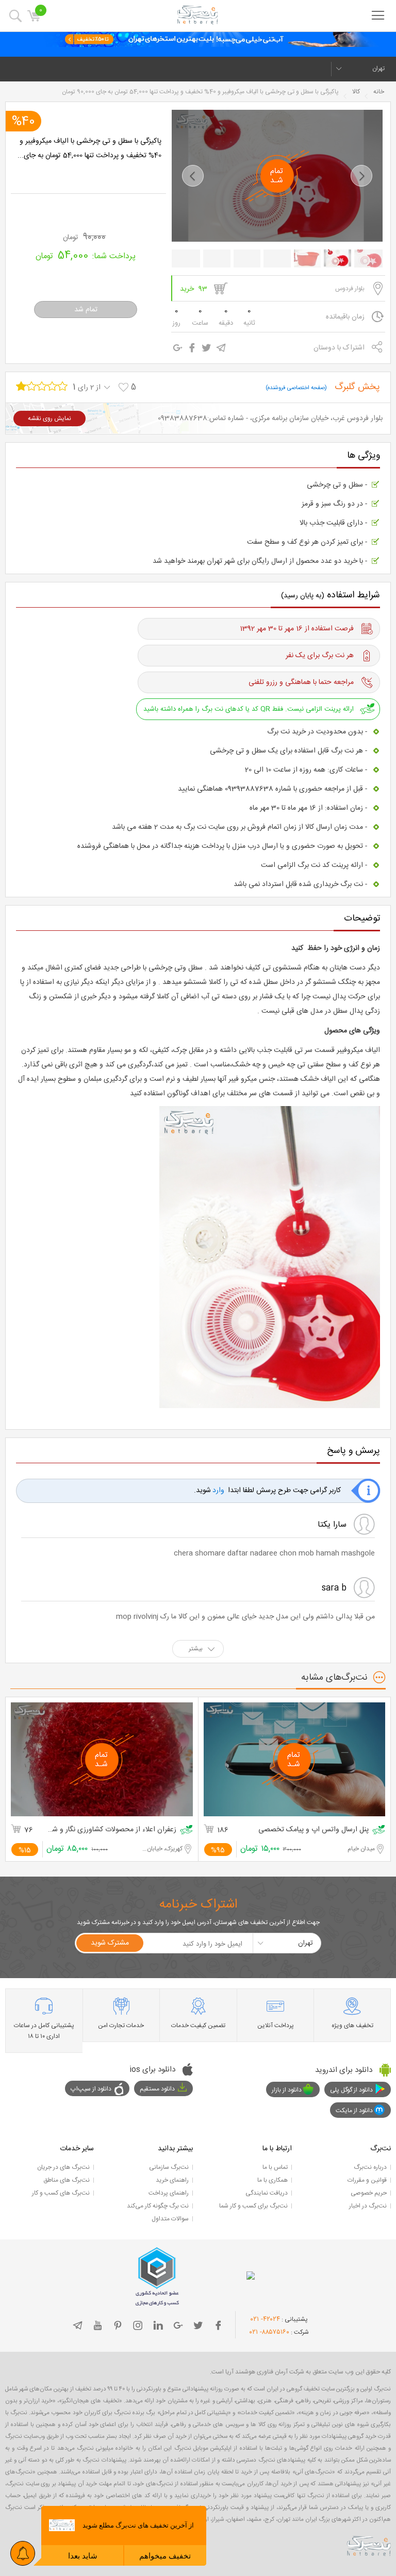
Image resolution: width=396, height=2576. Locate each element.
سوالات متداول (170, 2219)
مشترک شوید (110, 1943)
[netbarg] (369, 2546)
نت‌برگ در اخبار (368, 2206)
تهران (378, 69)
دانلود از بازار (287, 2090)
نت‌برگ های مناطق (67, 2180)
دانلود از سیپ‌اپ (91, 2089)
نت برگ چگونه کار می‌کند (158, 2206)
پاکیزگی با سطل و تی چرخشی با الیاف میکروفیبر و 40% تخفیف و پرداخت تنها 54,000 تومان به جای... (89, 148)
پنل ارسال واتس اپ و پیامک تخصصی (313, 1830)
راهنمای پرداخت (169, 2193)
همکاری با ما (273, 2180)
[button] (193, 176)
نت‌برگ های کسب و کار (61, 2193)
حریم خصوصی (369, 2193)
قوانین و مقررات (367, 2180)
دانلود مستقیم (157, 2089)
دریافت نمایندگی (267, 2193)
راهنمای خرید (172, 2180)
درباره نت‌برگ (370, 2167)
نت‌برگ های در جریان (63, 2167)
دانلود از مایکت (354, 2111)
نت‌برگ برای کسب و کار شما (253, 2206)
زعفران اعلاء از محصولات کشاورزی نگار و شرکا (112, 1830)
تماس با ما (275, 2167)
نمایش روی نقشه (49, 419)
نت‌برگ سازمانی (169, 2167)
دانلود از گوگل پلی (351, 2090)
